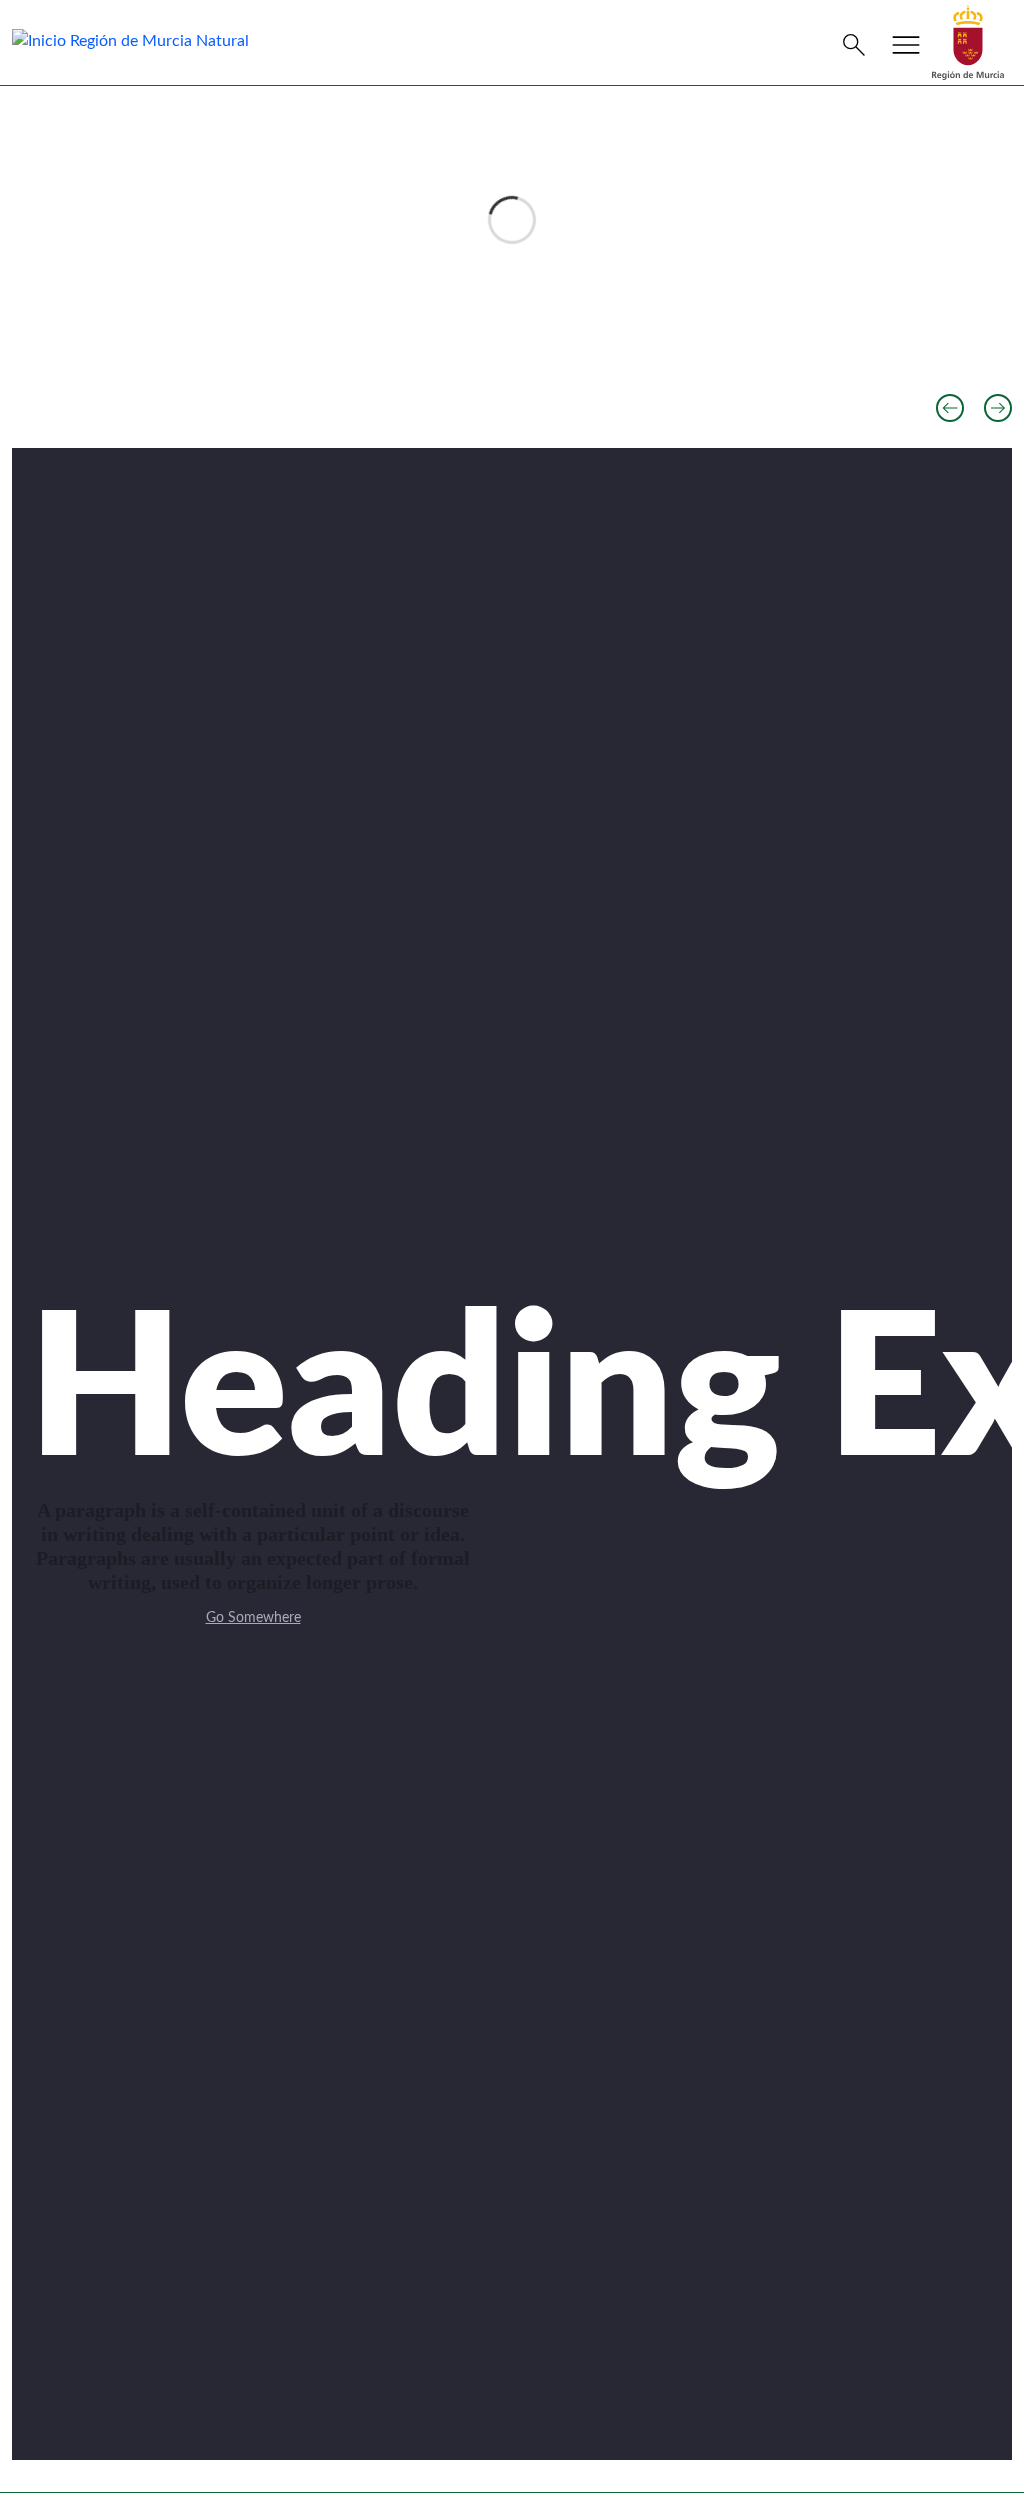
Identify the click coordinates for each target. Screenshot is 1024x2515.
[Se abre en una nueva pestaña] (968, 42)
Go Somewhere (253, 1618)
